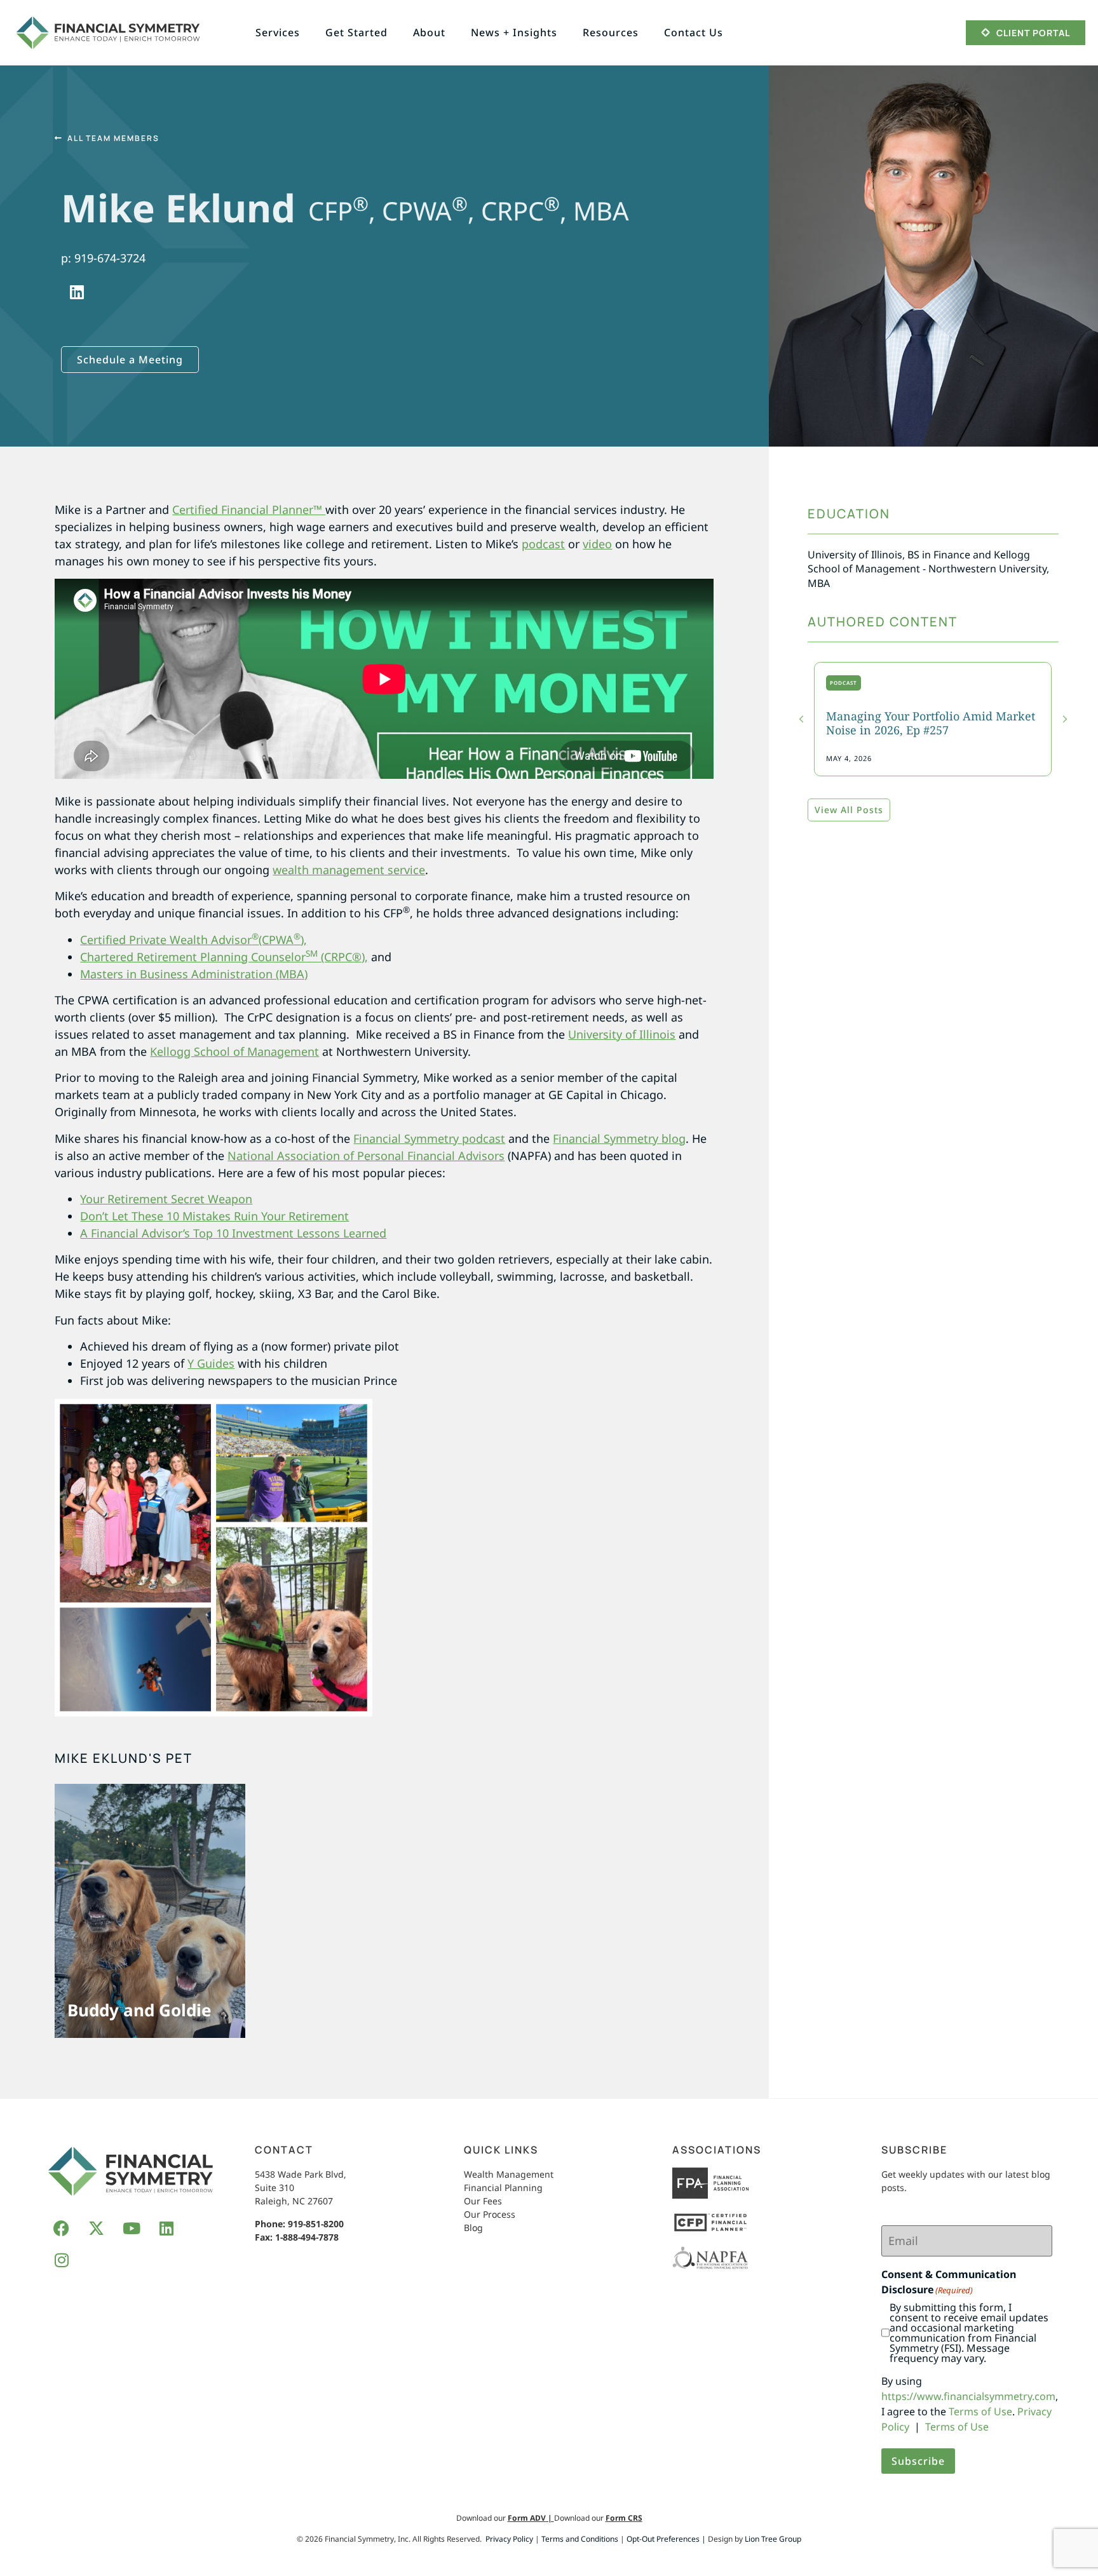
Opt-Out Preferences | (666, 2539)
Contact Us (694, 32)
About (429, 32)
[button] (1065, 719)
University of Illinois (622, 1034)
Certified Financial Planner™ (249, 509)
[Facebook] (62, 2229)
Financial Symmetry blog (619, 1138)
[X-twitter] (97, 2229)
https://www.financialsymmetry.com (968, 2396)
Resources (611, 32)
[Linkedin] (77, 292)
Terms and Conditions (580, 2539)
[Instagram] (62, 2260)
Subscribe (918, 2461)
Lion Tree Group (773, 2539)
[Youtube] (132, 2229)
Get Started (356, 32)
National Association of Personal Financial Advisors (366, 1156)
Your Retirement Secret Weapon (166, 1199)
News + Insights (514, 32)
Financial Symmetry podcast (429, 1138)
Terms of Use (980, 2411)
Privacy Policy (509, 2539)
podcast (543, 544)
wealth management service (349, 870)
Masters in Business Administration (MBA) (194, 974)
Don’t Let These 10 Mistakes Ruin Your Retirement (214, 1216)
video (597, 544)
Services (278, 32)
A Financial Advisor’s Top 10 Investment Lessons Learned (233, 1233)
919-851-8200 (316, 2224)
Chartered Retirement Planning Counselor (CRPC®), (224, 957)
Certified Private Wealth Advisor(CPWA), (193, 940)
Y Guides (211, 1363)
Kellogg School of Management (234, 1051)
